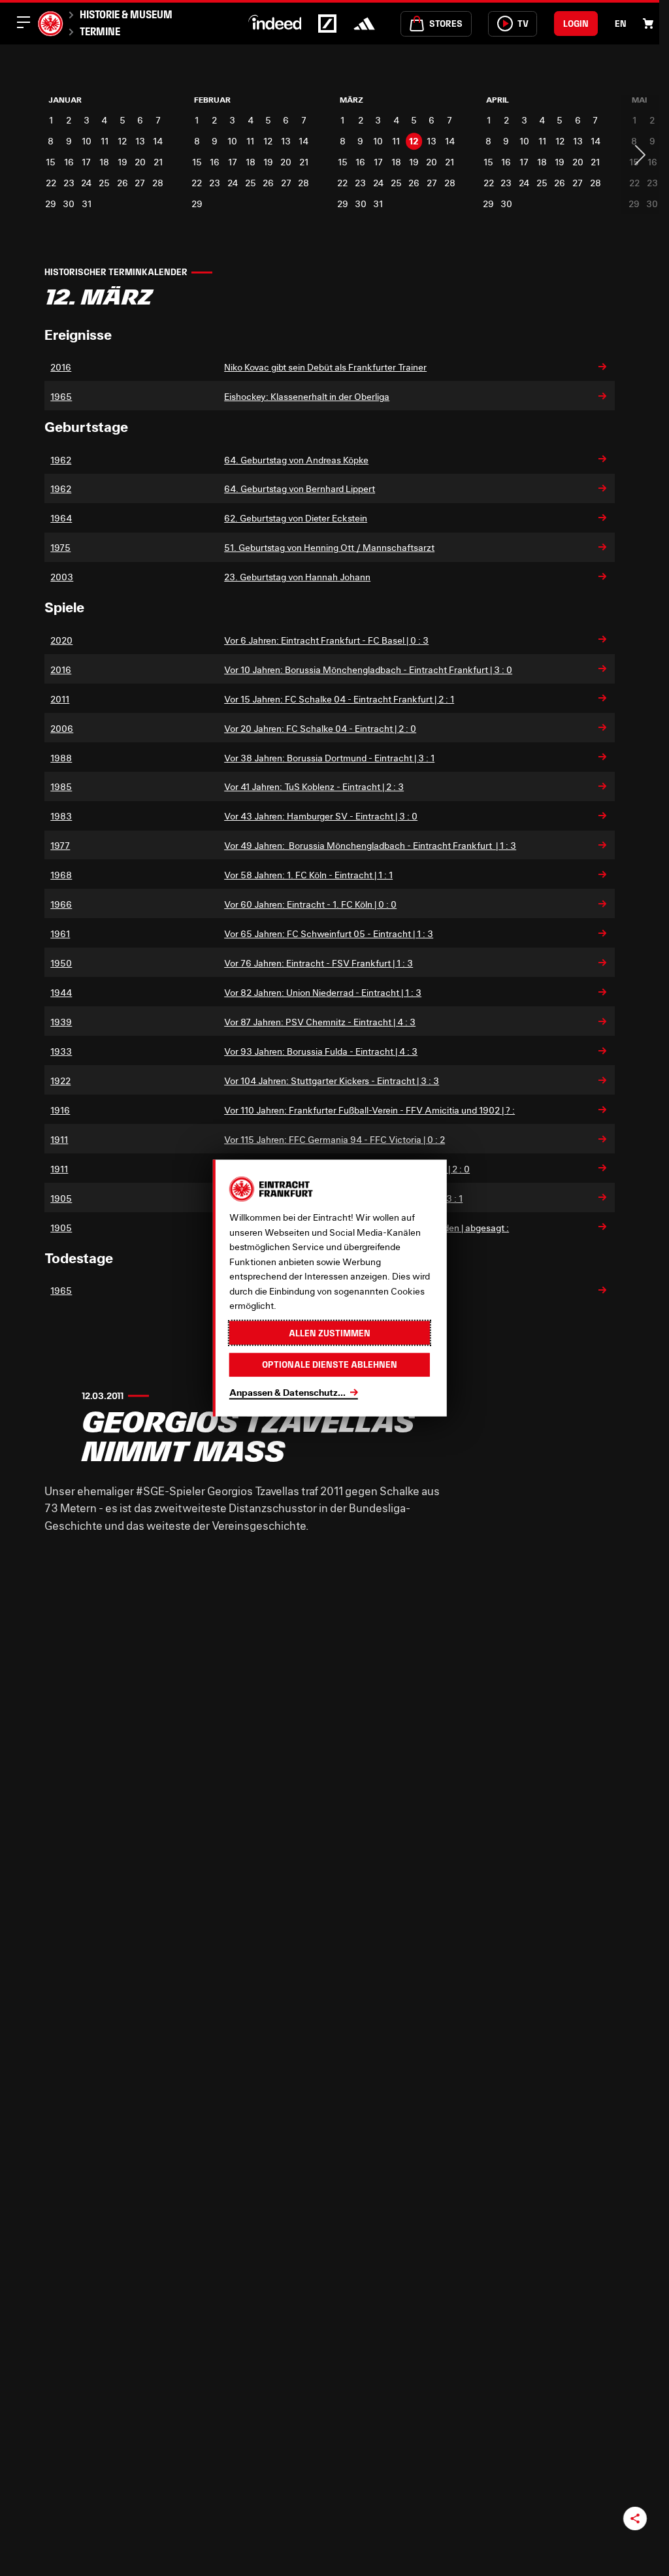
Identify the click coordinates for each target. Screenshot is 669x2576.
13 (140, 141)
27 (140, 183)
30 (69, 204)
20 (140, 162)
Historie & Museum (126, 14)
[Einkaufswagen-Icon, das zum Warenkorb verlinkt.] (648, 24)
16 (69, 162)
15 (51, 162)
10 (87, 141)
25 (104, 183)
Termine (100, 31)
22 (51, 183)
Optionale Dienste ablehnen (330, 1364)
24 (86, 183)
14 (158, 141)
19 (122, 162)
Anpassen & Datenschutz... (287, 1392)
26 (122, 183)
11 (105, 141)
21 (158, 162)
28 (158, 183)
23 (69, 183)
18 (104, 162)
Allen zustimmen (330, 1332)
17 (86, 162)
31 (87, 204)
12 (122, 141)
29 (51, 204)
